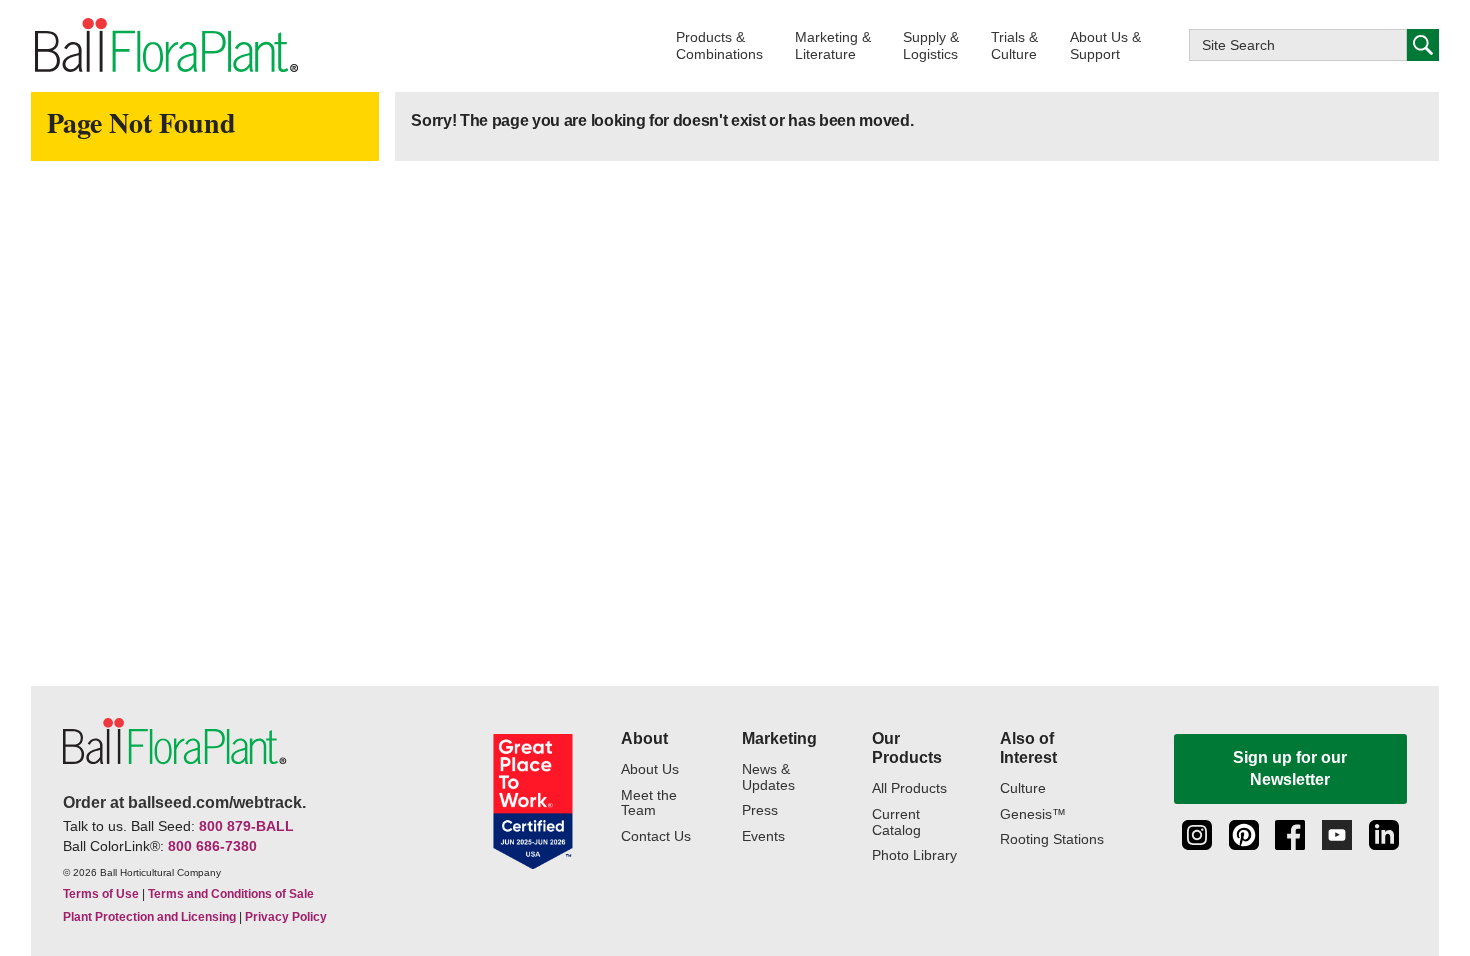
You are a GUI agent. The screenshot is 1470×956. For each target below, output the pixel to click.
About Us (650, 769)
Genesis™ (1033, 814)
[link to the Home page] (165, 46)
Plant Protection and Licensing (149, 917)
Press (760, 810)
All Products (909, 788)
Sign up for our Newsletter (1290, 768)
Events (763, 836)
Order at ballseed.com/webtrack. (184, 802)
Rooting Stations (1052, 839)
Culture (1023, 788)
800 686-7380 (212, 846)
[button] (719, 45)
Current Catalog (896, 822)
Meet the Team (649, 803)
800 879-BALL (246, 826)
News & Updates (768, 777)
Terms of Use (101, 894)
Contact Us (656, 836)
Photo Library (914, 855)
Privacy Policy (286, 917)
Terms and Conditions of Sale (231, 894)
